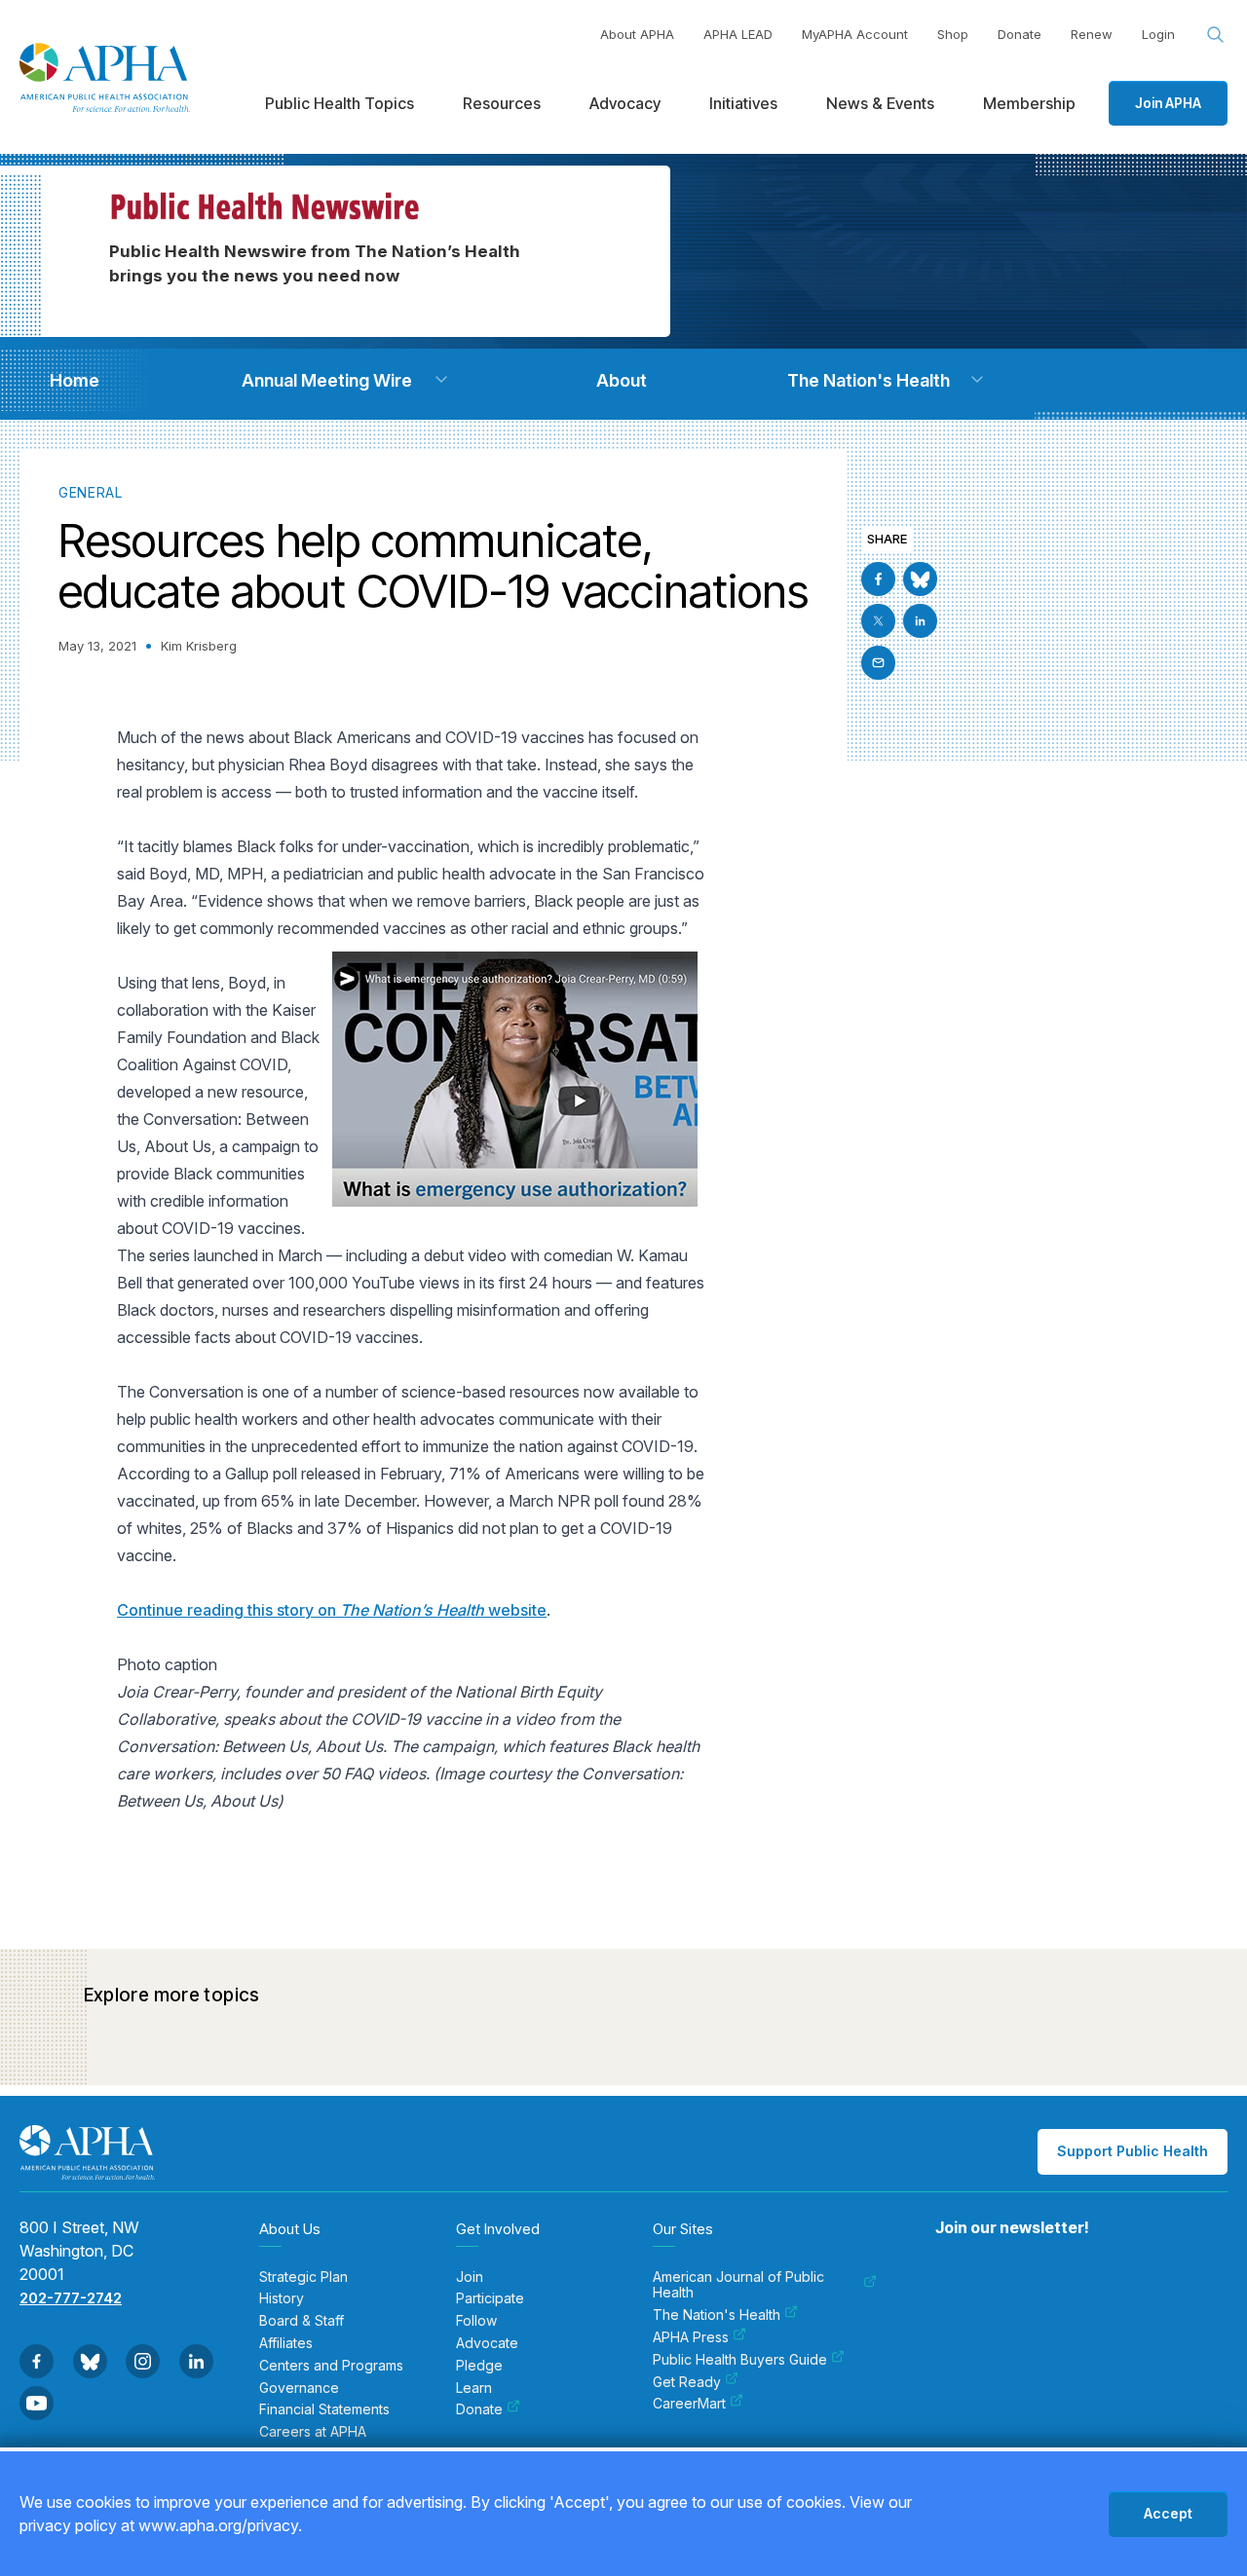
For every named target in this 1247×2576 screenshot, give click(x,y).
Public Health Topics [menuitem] (340, 103)
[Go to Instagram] (143, 2361)
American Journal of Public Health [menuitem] (738, 2285)
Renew (1092, 34)
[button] (441, 380)
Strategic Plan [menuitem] (303, 2277)
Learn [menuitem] (474, 2388)
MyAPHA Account (855, 34)
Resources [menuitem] (502, 103)
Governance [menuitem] (299, 2388)
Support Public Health (1133, 2151)
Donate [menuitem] (479, 2409)
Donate (1020, 34)
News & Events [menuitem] (880, 103)
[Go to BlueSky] (920, 579)
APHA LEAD (738, 34)
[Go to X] (878, 621)
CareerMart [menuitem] (689, 2404)
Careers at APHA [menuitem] (313, 2432)
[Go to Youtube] (37, 2403)
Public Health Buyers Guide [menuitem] (740, 2360)
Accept (1168, 2513)
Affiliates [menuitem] (286, 2343)
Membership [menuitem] (1029, 103)
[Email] (878, 663)
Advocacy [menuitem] (625, 103)
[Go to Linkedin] (920, 621)
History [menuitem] (282, 2298)
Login (1158, 34)
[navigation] (74, 380)
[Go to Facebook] (878, 579)
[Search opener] (1216, 35)
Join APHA (1168, 103)
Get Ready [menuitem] (687, 2382)
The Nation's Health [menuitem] (717, 2315)
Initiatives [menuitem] (743, 103)
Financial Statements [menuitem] (324, 2409)
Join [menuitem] (470, 2277)
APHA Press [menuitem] (691, 2337)
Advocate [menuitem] (487, 2343)
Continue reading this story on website (332, 1610)
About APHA (637, 34)
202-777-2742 (71, 2298)
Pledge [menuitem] (479, 2366)
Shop (953, 34)
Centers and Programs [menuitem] (331, 2366)
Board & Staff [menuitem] (302, 2321)
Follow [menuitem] (476, 2321)
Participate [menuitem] (490, 2298)
